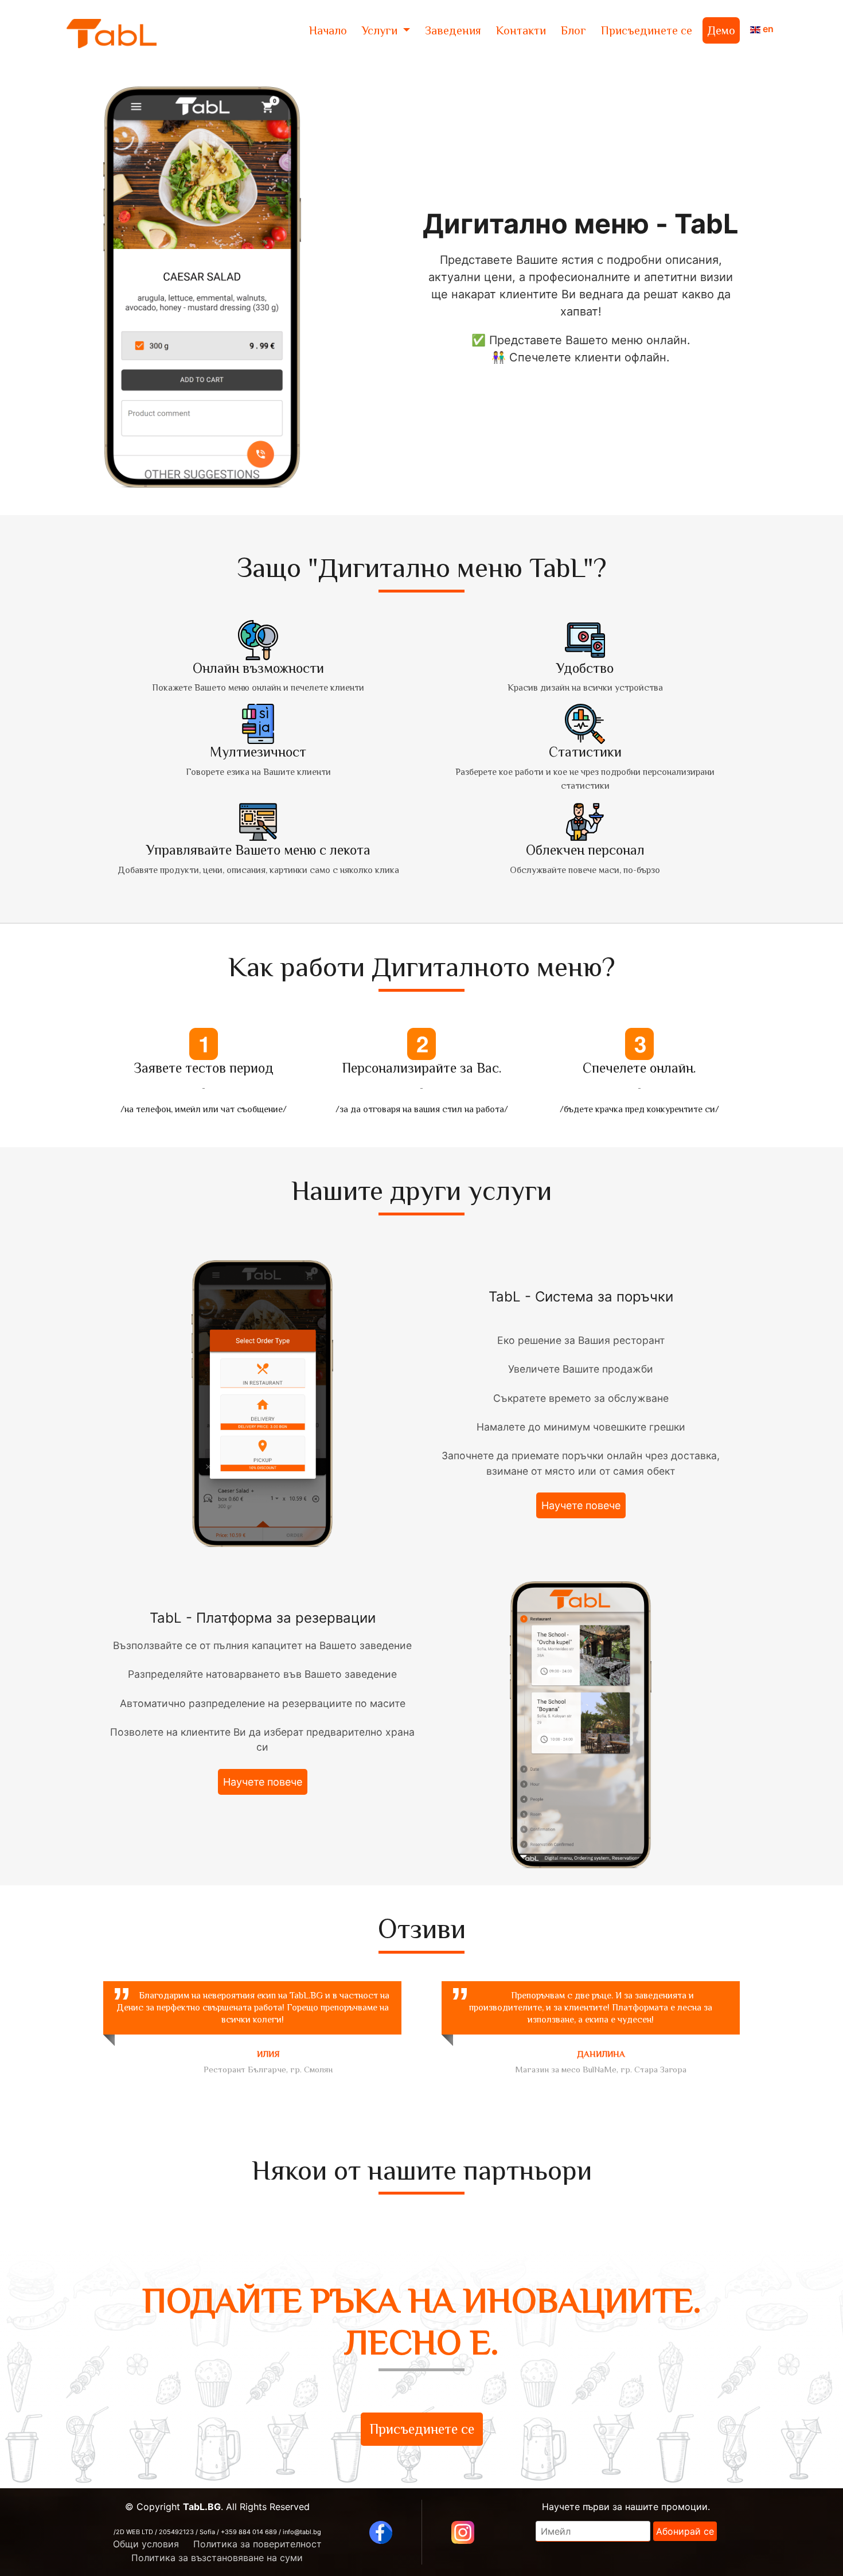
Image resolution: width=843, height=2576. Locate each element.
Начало (328, 30)
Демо (721, 30)
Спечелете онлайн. (639, 1068)
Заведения (453, 30)
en (767, 29)
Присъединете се (647, 30)
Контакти (521, 30)
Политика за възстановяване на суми (217, 2558)
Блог (573, 30)
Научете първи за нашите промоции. (626, 2507)
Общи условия (146, 2544)
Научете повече (581, 1505)
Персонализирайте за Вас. (422, 1068)
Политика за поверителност (257, 2544)
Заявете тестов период (204, 1068)
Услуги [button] (381, 30)
